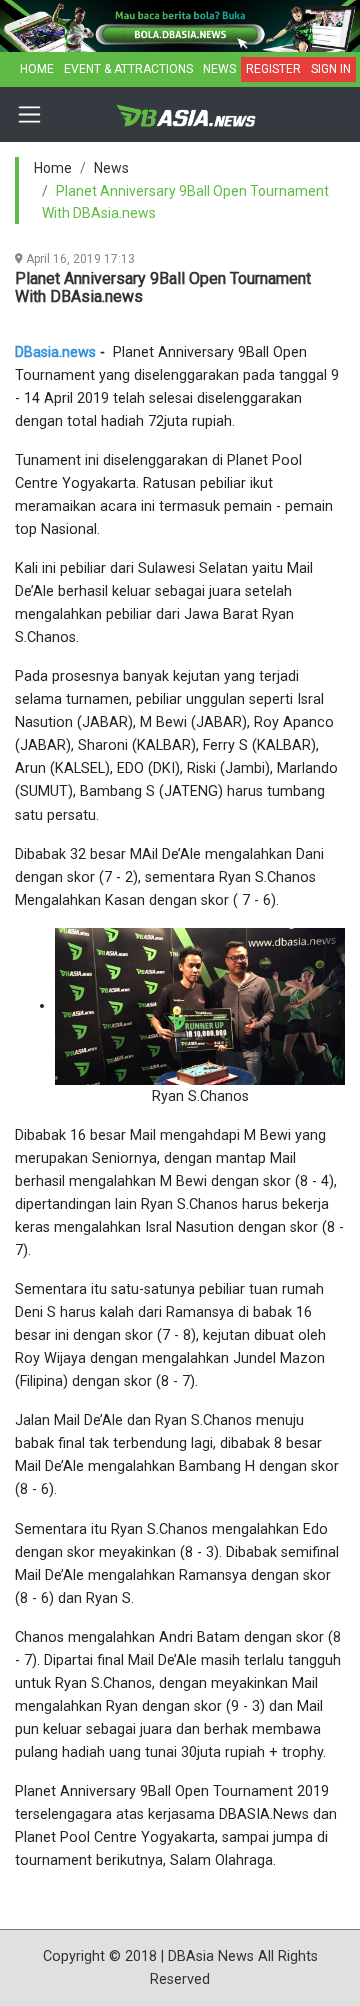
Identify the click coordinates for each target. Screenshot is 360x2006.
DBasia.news (55, 352)
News (219, 69)
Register (273, 69)
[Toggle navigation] (29, 114)
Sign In (331, 69)
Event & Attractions (128, 69)
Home (37, 69)
